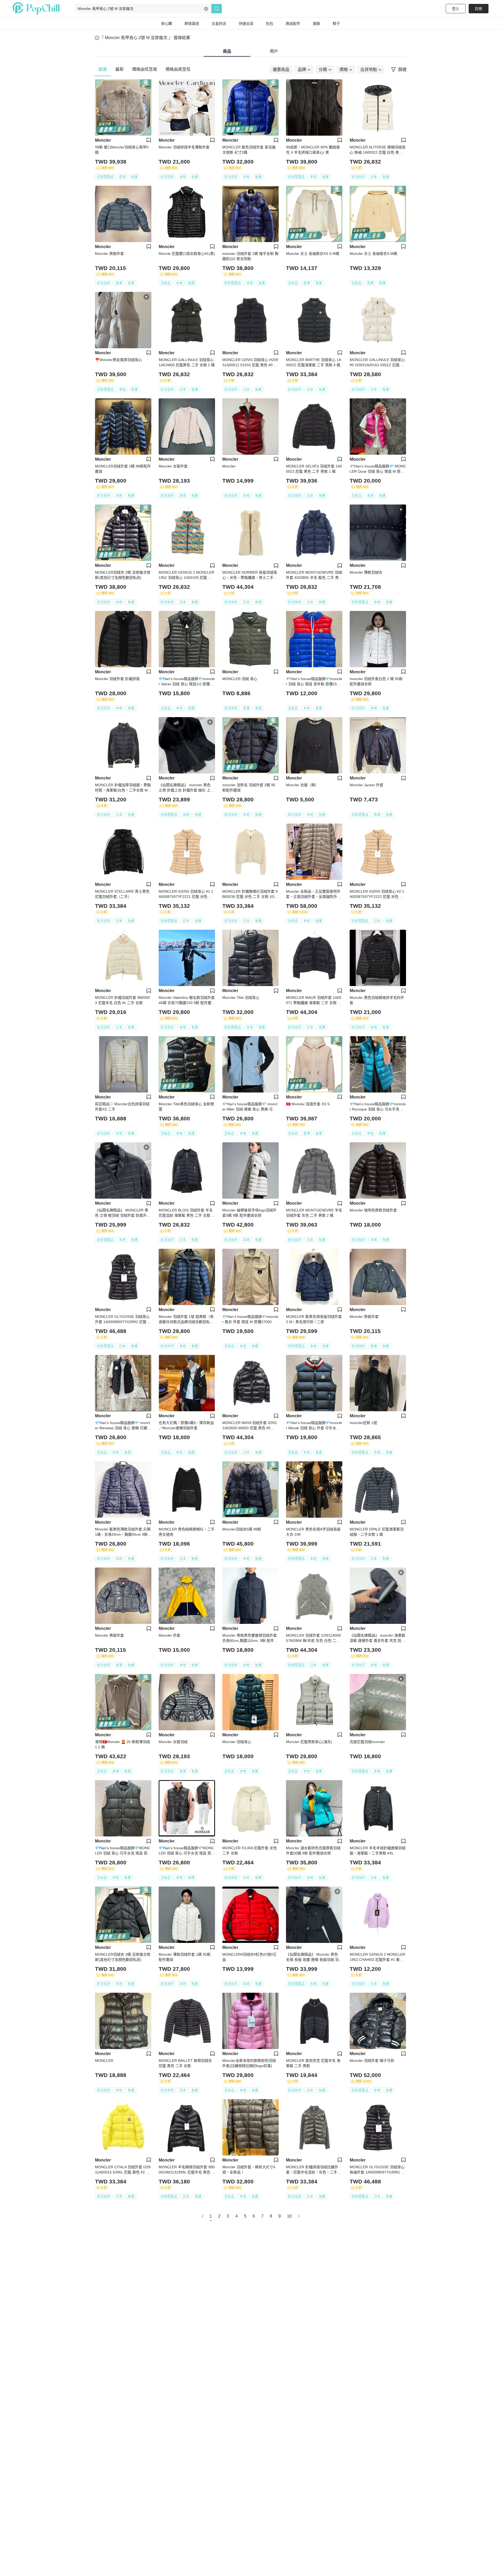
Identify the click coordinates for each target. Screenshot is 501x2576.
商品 (227, 51)
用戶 (274, 51)
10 (289, 2216)
